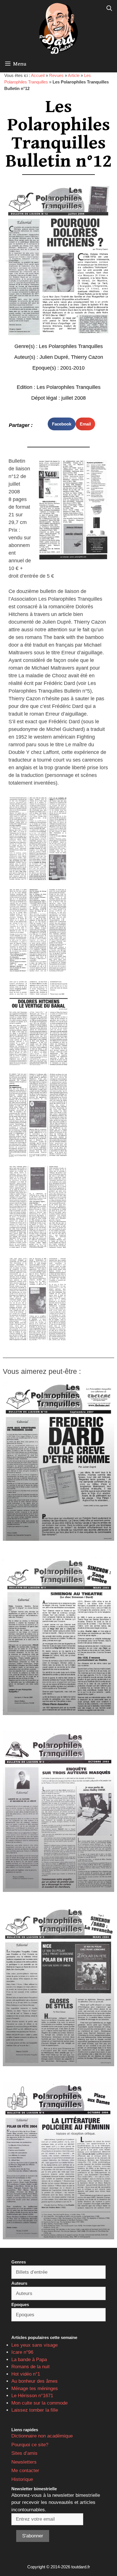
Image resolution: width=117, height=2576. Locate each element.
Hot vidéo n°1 (26, 2374)
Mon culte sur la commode (39, 2403)
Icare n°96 (22, 2352)
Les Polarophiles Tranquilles (71, 346)
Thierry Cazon (87, 357)
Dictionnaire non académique (42, 2436)
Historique (22, 2479)
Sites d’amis (24, 2453)
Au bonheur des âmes (35, 2381)
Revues (56, 75)
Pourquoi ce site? (30, 2445)
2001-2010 (72, 368)
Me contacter (25, 2471)
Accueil (38, 75)
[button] (62, 424)
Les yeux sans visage (35, 2345)
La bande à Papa (29, 2360)
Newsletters (24, 2462)
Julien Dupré (54, 357)
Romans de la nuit (31, 2367)
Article (74, 75)
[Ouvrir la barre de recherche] (109, 9)
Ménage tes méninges (35, 2389)
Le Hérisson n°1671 (32, 2396)
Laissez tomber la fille (35, 2410)
